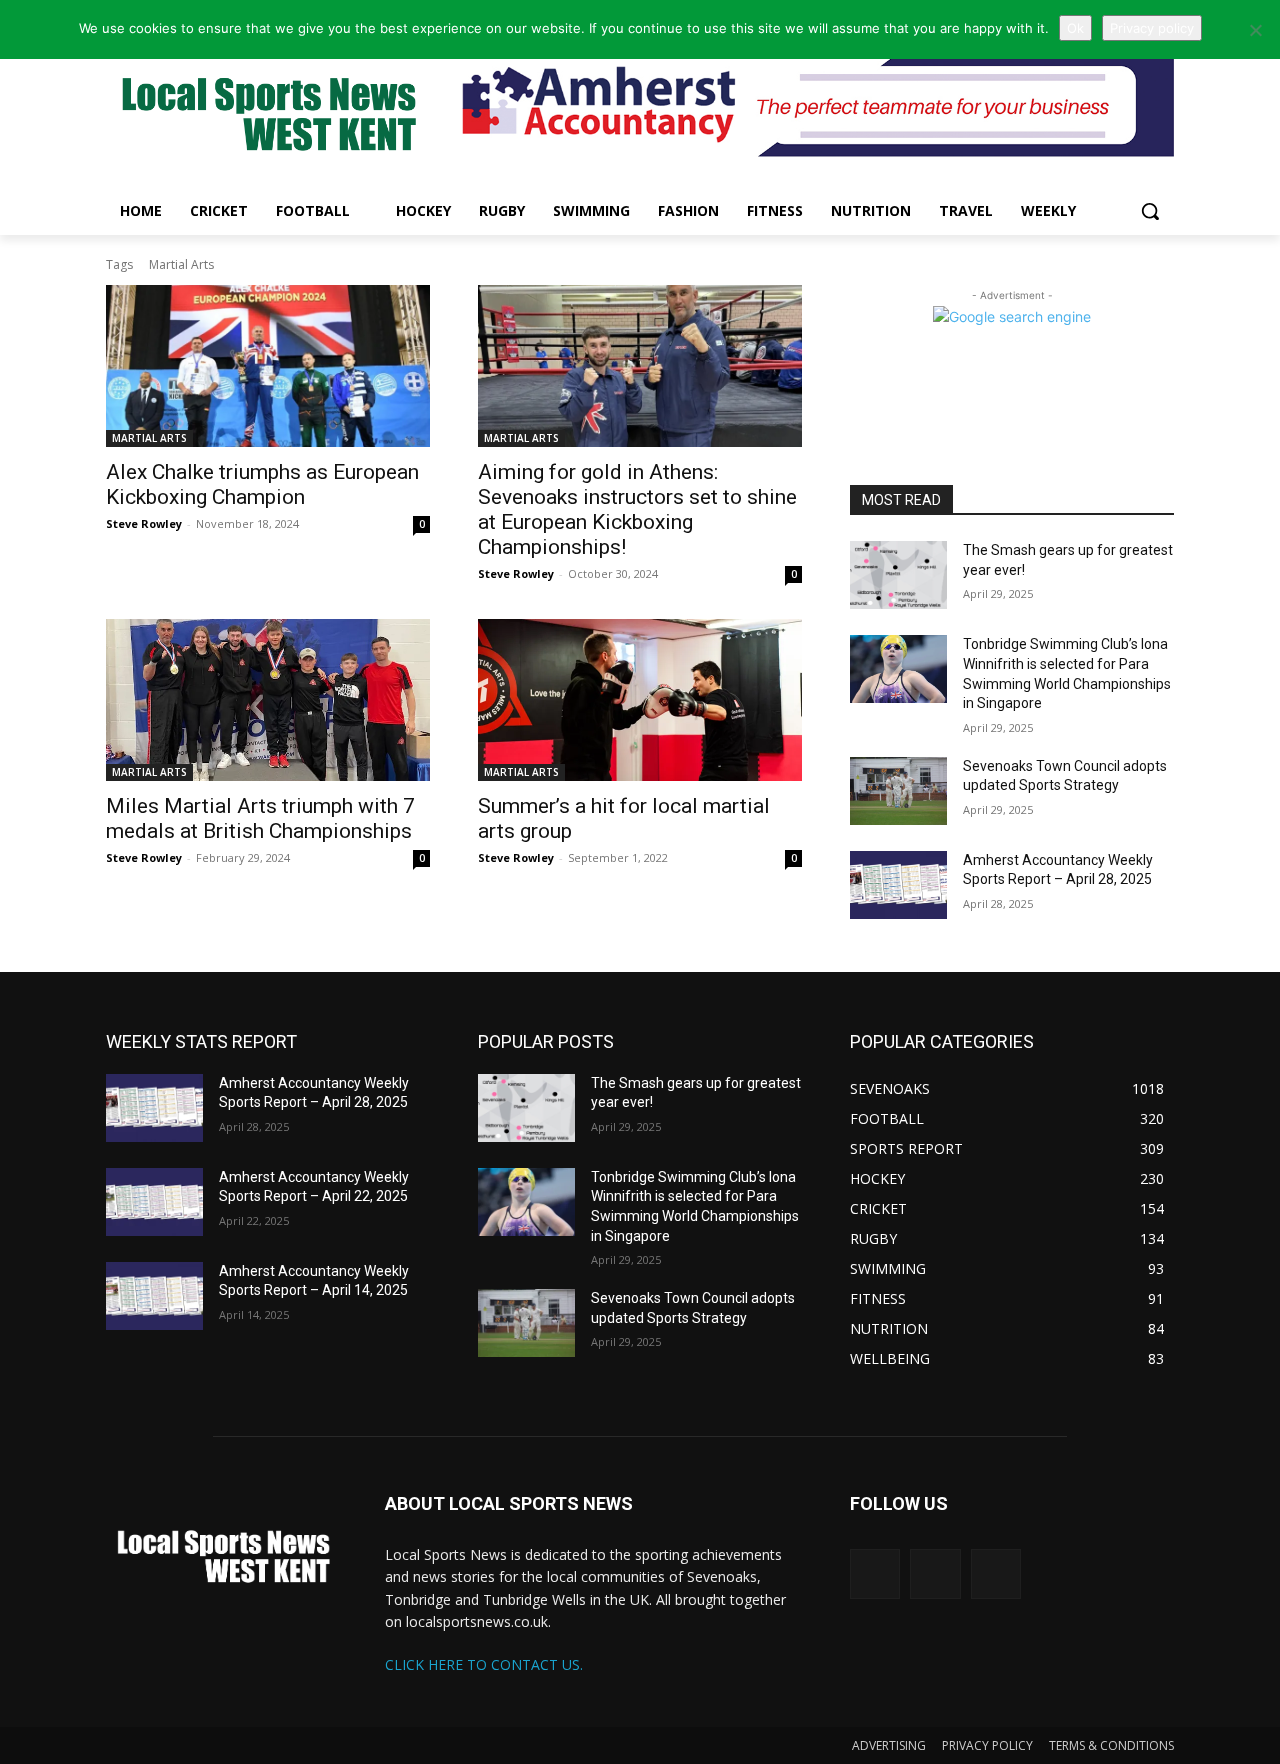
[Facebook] (996, 1574)
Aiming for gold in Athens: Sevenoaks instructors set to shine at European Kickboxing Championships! (637, 509)
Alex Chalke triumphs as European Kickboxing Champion (262, 484)
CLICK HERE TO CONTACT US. (484, 1664)
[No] (1255, 30)
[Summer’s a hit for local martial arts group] (640, 700)
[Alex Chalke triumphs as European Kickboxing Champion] (268, 366)
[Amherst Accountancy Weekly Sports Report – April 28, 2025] (898, 885)
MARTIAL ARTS (149, 438)
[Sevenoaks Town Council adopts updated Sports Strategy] (898, 791)
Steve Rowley (144, 523)
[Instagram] (935, 1574)
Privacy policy (1152, 28)
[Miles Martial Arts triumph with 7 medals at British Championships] (268, 700)
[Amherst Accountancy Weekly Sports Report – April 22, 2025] (154, 1202)
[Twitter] (875, 1574)
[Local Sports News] (266, 116)
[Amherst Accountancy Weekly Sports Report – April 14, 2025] (154, 1296)
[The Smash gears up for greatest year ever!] (898, 575)
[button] (1150, 211)
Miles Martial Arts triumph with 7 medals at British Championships (260, 818)
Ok (1075, 28)
